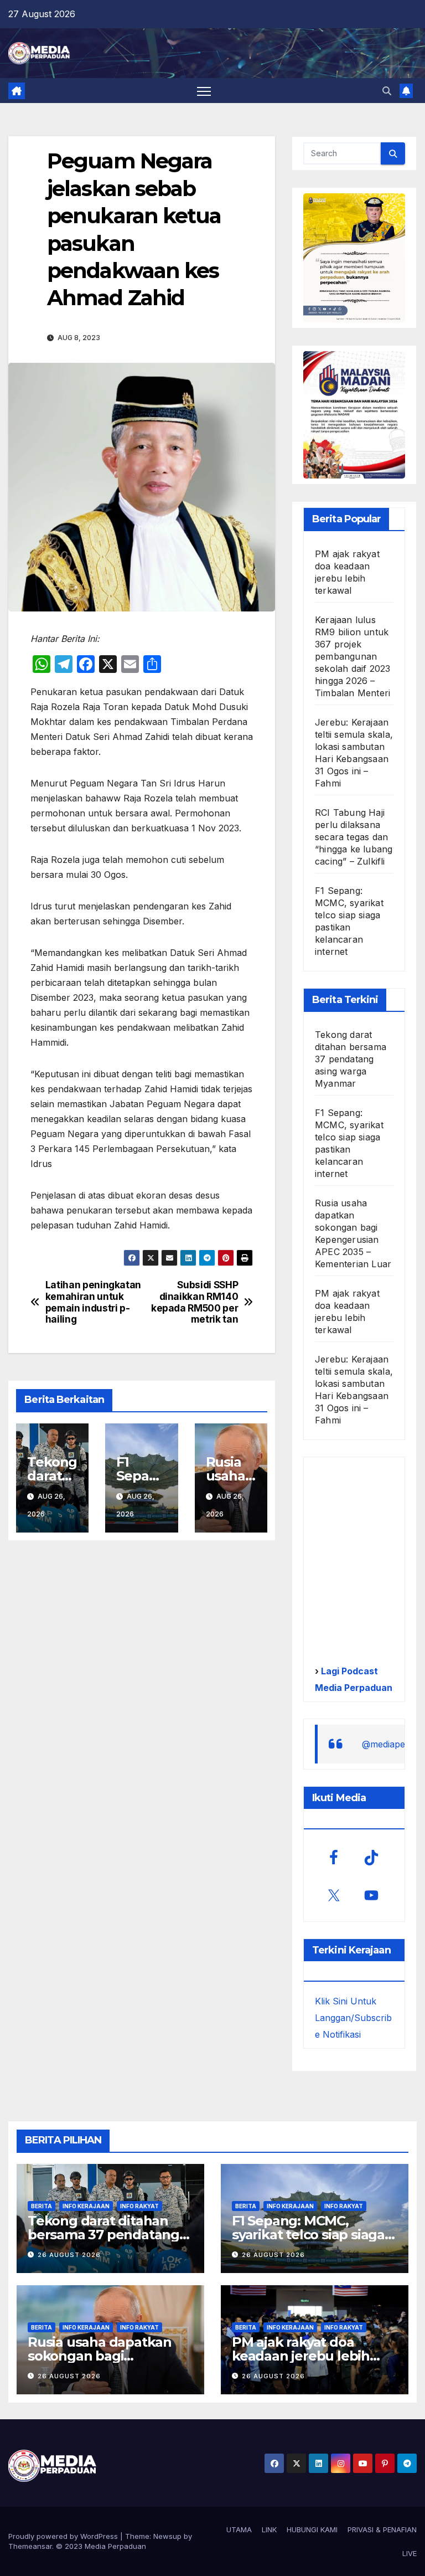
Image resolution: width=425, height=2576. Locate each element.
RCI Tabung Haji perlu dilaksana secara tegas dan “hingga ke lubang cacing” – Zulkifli (354, 837)
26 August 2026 (69, 2255)
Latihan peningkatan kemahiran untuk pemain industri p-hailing (93, 1302)
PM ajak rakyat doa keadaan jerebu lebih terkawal (301, 2356)
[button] (387, 91)
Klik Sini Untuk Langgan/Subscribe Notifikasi (353, 2018)
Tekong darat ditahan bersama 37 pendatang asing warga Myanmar (351, 1059)
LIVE (410, 2553)
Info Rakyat (139, 2206)
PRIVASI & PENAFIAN (382, 2529)
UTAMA (239, 2529)
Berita (42, 2206)
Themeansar (30, 2546)
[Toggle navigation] (204, 91)
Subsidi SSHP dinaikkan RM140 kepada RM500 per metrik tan (195, 1302)
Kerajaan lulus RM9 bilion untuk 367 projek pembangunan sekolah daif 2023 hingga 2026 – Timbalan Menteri (353, 656)
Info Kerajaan (86, 2206)
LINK (269, 2529)
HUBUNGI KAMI (312, 2529)
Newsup (167, 2536)
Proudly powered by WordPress (64, 2536)
